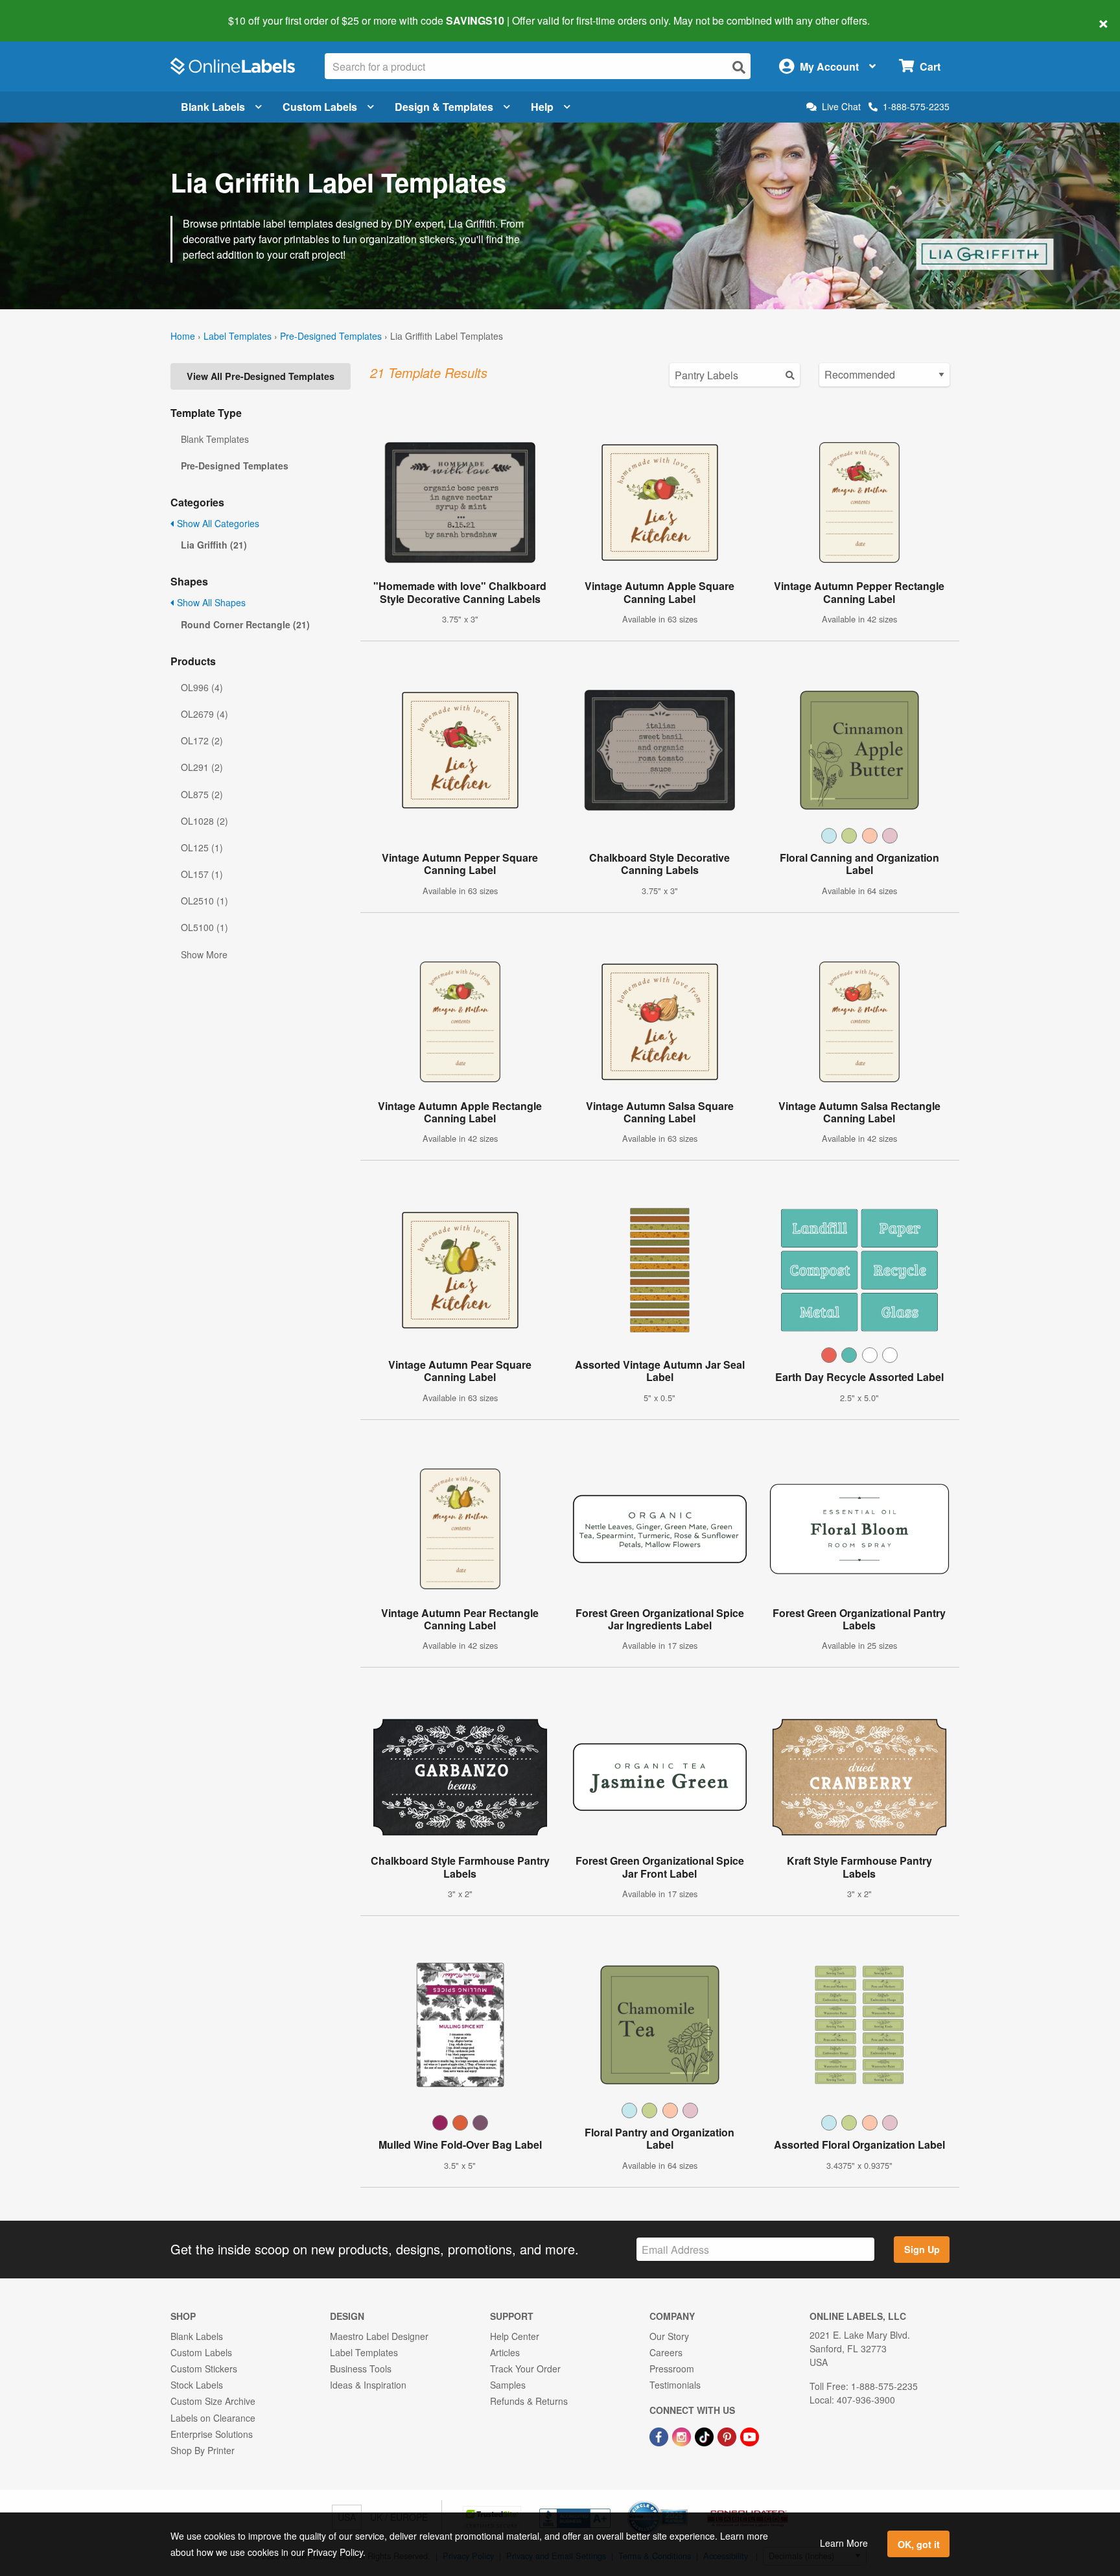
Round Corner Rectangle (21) (245, 624)
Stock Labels (197, 2385)
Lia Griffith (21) (214, 545)
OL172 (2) (202, 740)
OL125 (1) (202, 847)
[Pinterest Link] (728, 2435)
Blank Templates (215, 439)
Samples (508, 2385)
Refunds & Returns (529, 2401)
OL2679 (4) (204, 714)
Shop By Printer (203, 2450)
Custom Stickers (204, 2369)
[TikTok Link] (706, 2435)
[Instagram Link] (683, 2435)
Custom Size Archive (213, 2401)
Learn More (844, 2543)
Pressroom (672, 2369)
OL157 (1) (202, 874)
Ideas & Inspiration (368, 2385)
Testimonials (675, 2385)
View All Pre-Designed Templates (261, 376)
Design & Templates (444, 107)
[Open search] (739, 67)
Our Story (669, 2336)
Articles (505, 2352)
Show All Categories (217, 523)
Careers (666, 2352)
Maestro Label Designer (379, 2336)
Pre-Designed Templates (331, 336)
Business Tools (361, 2369)
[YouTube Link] (750, 2435)
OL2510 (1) (204, 901)
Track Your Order (525, 2369)
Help (542, 107)
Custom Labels (320, 107)
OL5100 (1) (204, 927)
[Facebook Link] (660, 2435)
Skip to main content (47, 12)
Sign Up (922, 2249)
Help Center (515, 2336)
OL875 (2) (202, 794)
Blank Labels (213, 107)
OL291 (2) (202, 767)
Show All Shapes (210, 602)
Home (183, 336)
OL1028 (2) (204, 821)
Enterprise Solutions (212, 2434)
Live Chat (841, 107)
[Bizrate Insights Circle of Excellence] (683, 2502)
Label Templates (238, 336)
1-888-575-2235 (916, 106)
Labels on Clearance (213, 2418)
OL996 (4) (202, 687)
